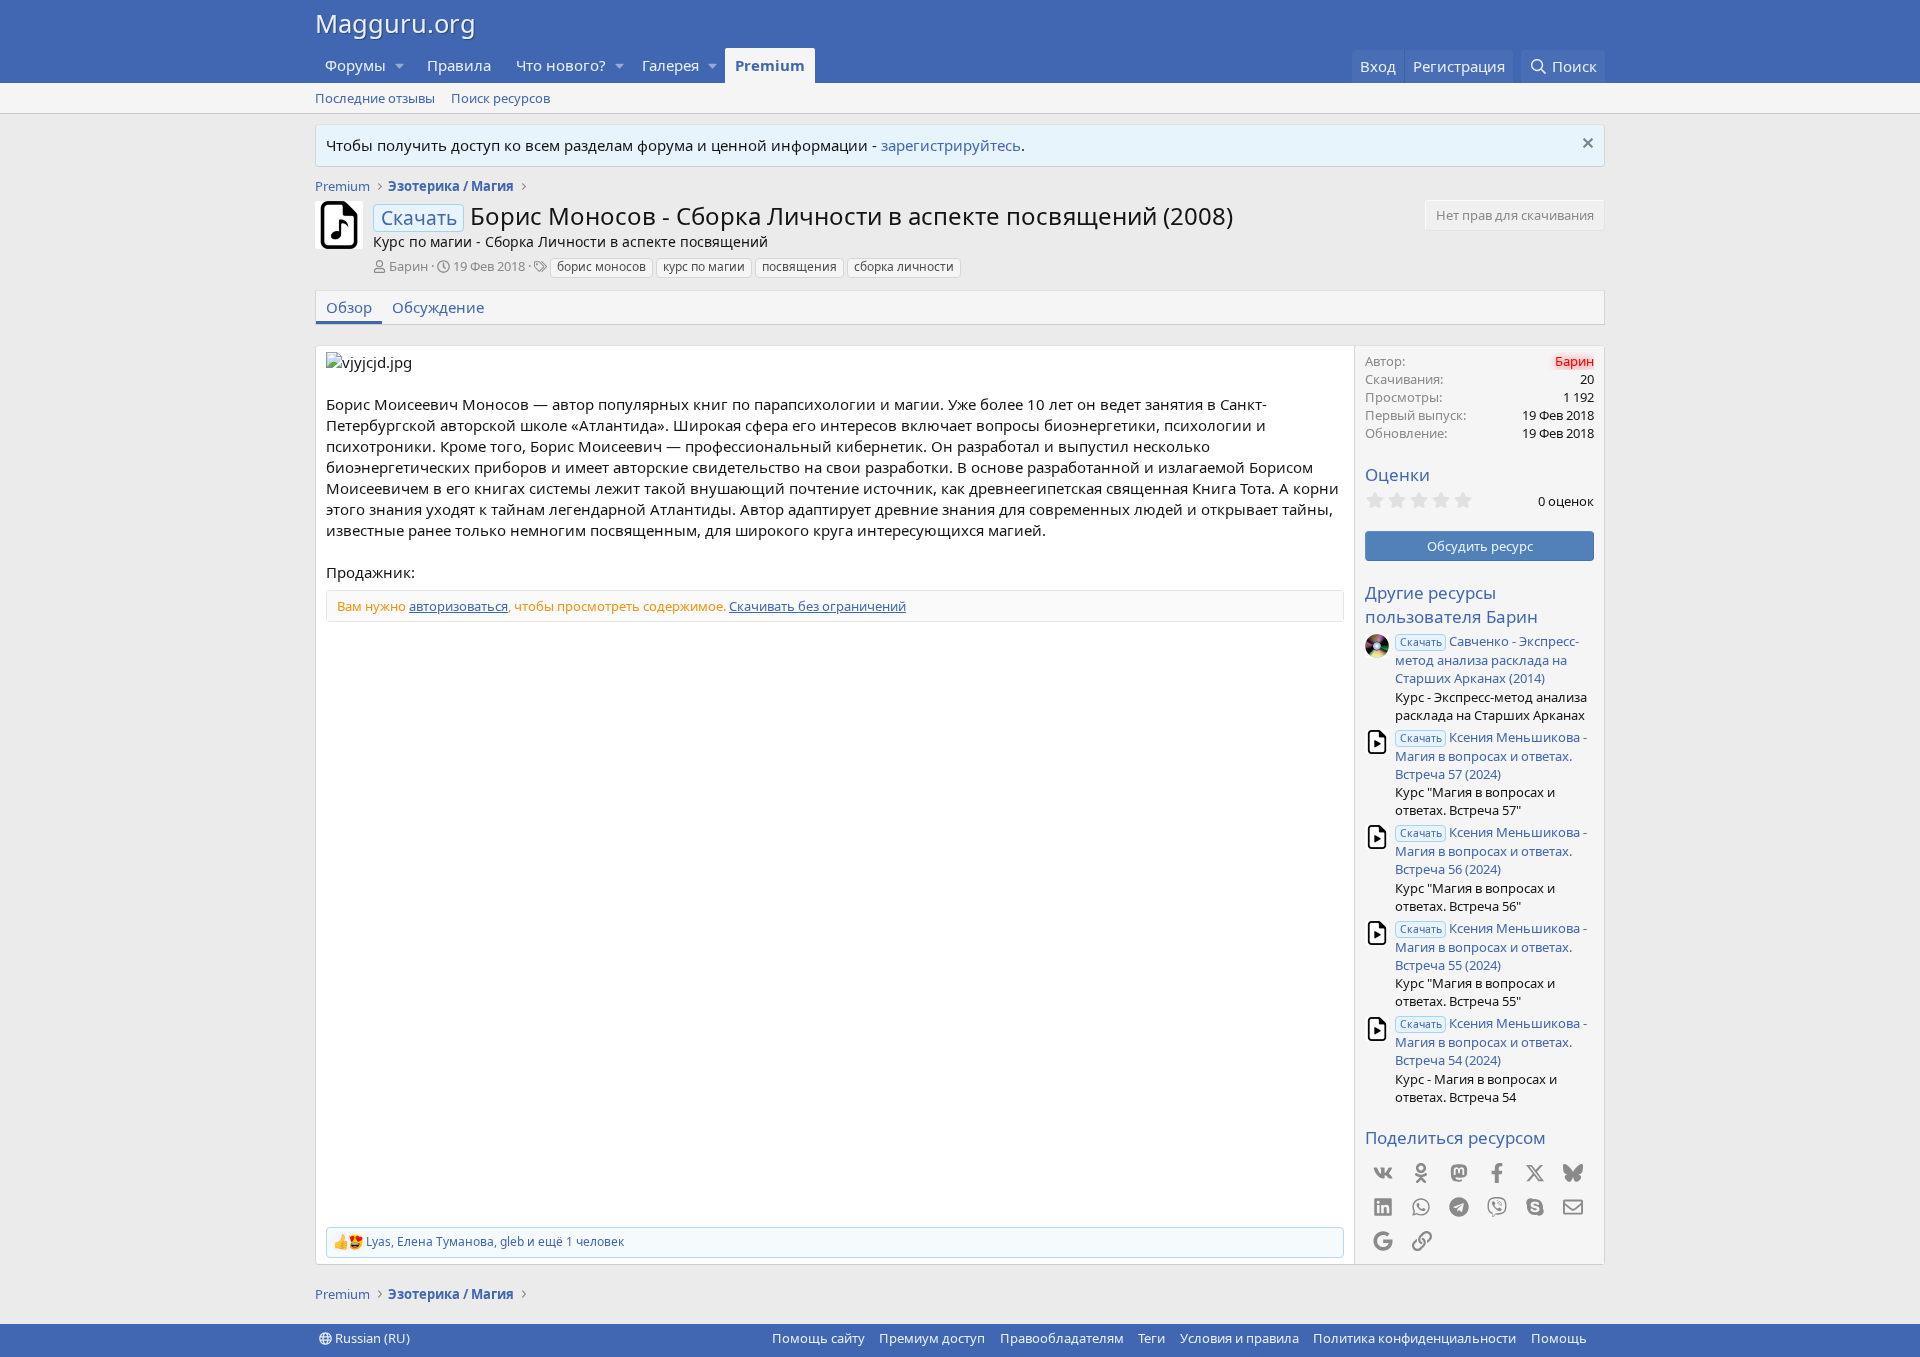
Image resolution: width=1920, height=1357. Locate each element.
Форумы (355, 65)
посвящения (799, 266)
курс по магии (704, 266)
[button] (400, 65)
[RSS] (1601, 1338)
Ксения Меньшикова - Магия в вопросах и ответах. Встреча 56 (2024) (1491, 850)
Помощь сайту (818, 1338)
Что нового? (561, 65)
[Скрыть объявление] (1585, 145)
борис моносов (601, 266)
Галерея (670, 65)
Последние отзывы (375, 98)
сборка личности (904, 266)
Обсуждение (438, 307)
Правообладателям (1062, 1338)
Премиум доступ (932, 1338)
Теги (1151, 1338)
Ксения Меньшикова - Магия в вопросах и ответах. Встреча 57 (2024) (1491, 755)
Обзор (349, 307)
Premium (770, 65)
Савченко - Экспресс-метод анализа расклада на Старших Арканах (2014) (1487, 659)
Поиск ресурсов (500, 98)
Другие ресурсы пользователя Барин (1451, 604)
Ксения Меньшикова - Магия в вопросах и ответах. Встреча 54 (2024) (1491, 1041)
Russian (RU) (371, 1338)
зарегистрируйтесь (951, 145)
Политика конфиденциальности (1414, 1338)
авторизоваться (458, 606)
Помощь (1559, 1338)
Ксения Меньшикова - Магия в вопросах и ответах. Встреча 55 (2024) (1491, 946)
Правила (459, 65)
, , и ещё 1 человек (495, 1242)
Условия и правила (1239, 1338)
